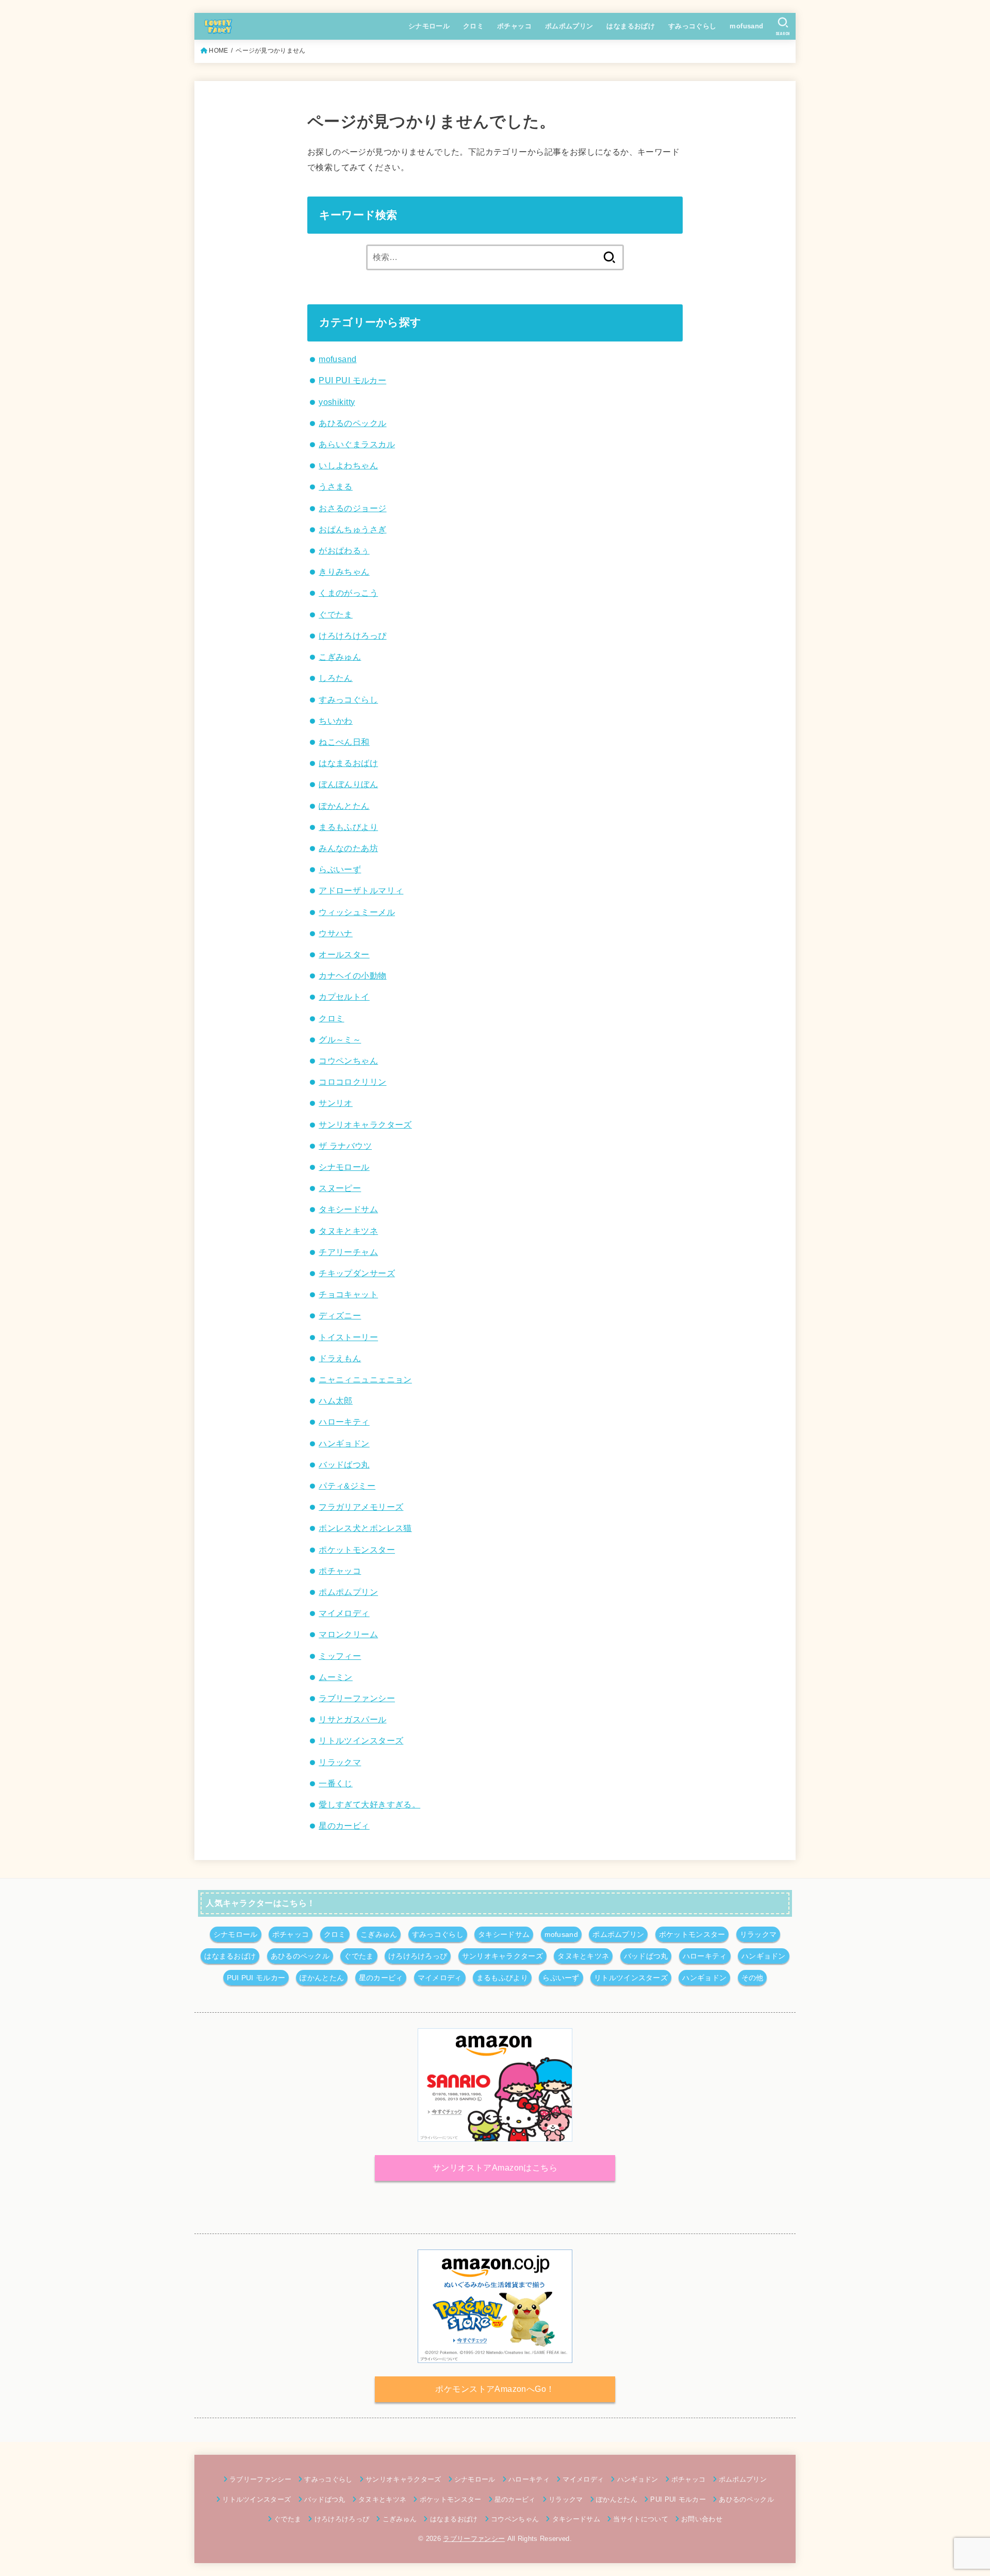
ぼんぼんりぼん (348, 784)
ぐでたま (336, 614)
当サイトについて (641, 2519)
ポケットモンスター (357, 1550)
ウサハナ (336, 933)
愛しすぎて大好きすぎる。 (369, 1804)
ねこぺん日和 (344, 742)
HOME (218, 51)
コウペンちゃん (348, 1061)
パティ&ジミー (347, 1486)
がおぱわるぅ (344, 550)
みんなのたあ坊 (348, 848)
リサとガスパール (352, 1719)
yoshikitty (337, 402)
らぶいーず (340, 869)
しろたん (336, 678)
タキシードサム (348, 1209)
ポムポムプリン (569, 26)
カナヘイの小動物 (352, 975)
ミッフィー (340, 1656)
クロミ (473, 26)
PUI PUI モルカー (352, 380)
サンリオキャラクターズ (365, 1124)
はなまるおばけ (631, 26)
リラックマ (340, 1762)
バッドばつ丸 (344, 1464)
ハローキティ (344, 1422)
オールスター (344, 954)
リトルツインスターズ (361, 1740)
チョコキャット (348, 1294)
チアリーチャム (348, 1252)
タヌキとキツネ (348, 1231)
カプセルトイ (344, 997)
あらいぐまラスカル (357, 444)
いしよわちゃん (348, 465)
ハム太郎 (336, 1400)
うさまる (336, 486)
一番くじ (336, 1783)
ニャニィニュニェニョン (365, 1379)
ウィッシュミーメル (357, 912)
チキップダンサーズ (357, 1273)
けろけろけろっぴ (352, 635)
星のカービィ (344, 1825)
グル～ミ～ (340, 1039)
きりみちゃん (344, 572)
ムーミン (336, 1677)
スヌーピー (340, 1188)
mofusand (746, 26)
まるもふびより (348, 827)
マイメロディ (344, 1613)
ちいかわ (336, 721)
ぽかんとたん (344, 806)
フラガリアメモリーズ (361, 1507)
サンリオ (336, 1103)
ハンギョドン (344, 1443)
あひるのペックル (352, 423)
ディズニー (340, 1315)
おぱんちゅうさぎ (352, 529)
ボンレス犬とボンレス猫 (365, 1528)
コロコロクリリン (352, 1082)
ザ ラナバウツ (345, 1146)
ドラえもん (340, 1358)
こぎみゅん (340, 657)
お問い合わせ (702, 2519)
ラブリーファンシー (357, 1698)
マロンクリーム (348, 1634)
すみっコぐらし (692, 26)
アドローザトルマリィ (361, 890)
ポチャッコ (514, 26)
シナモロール (429, 26)
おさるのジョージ (352, 508)
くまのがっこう (348, 593)
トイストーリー (348, 1337)
